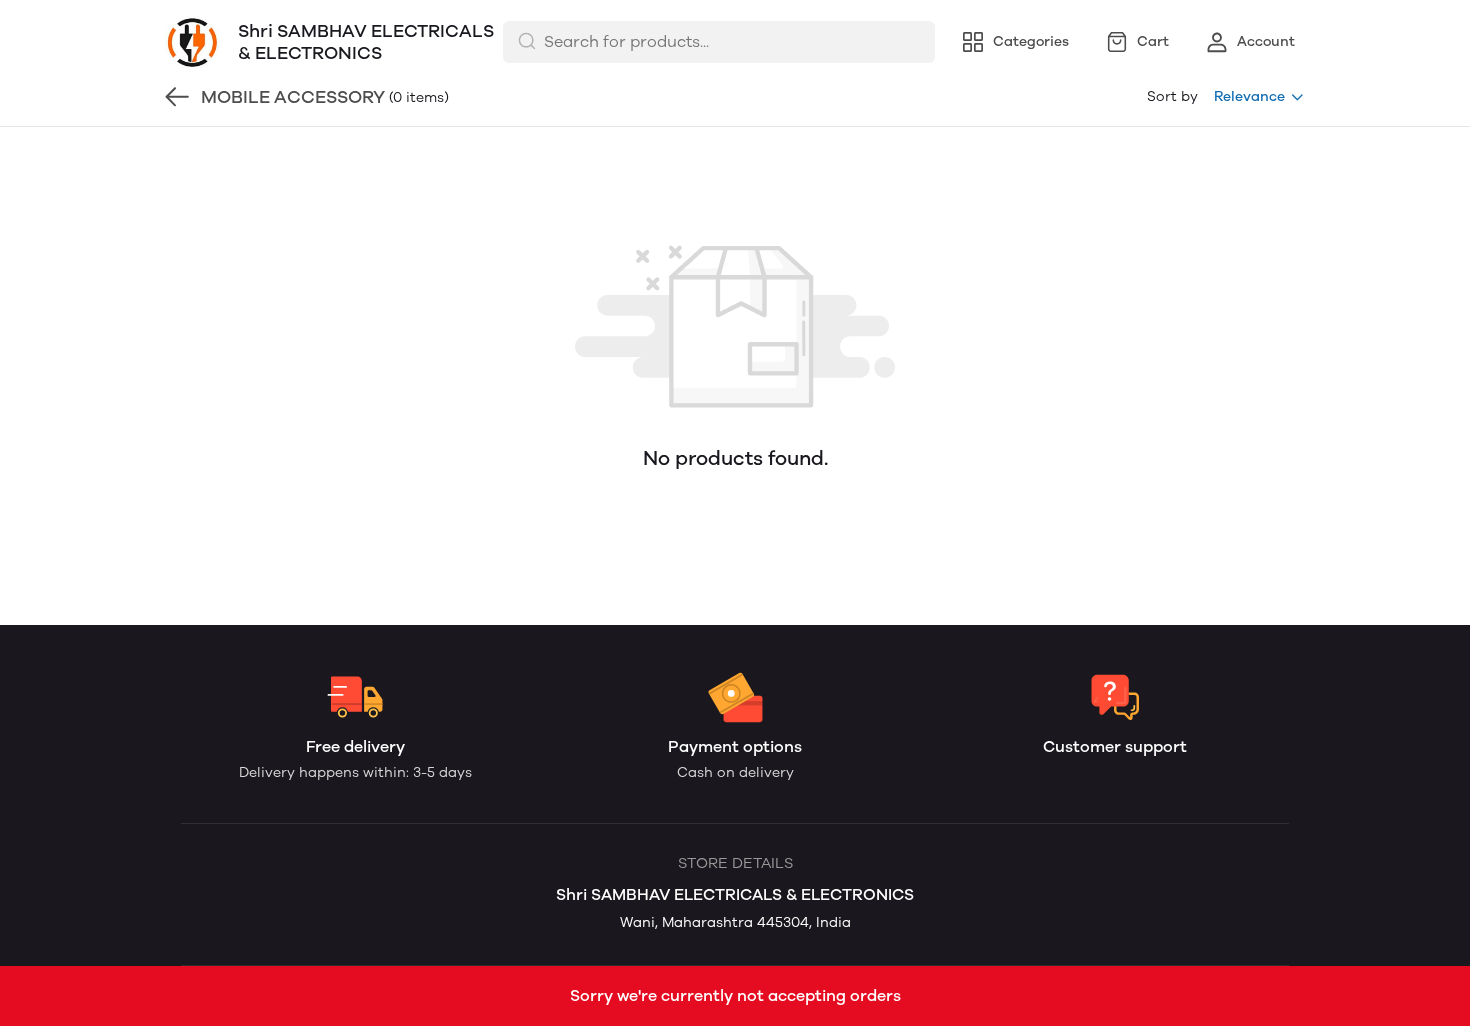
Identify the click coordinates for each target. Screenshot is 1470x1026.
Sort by (1172, 96)
